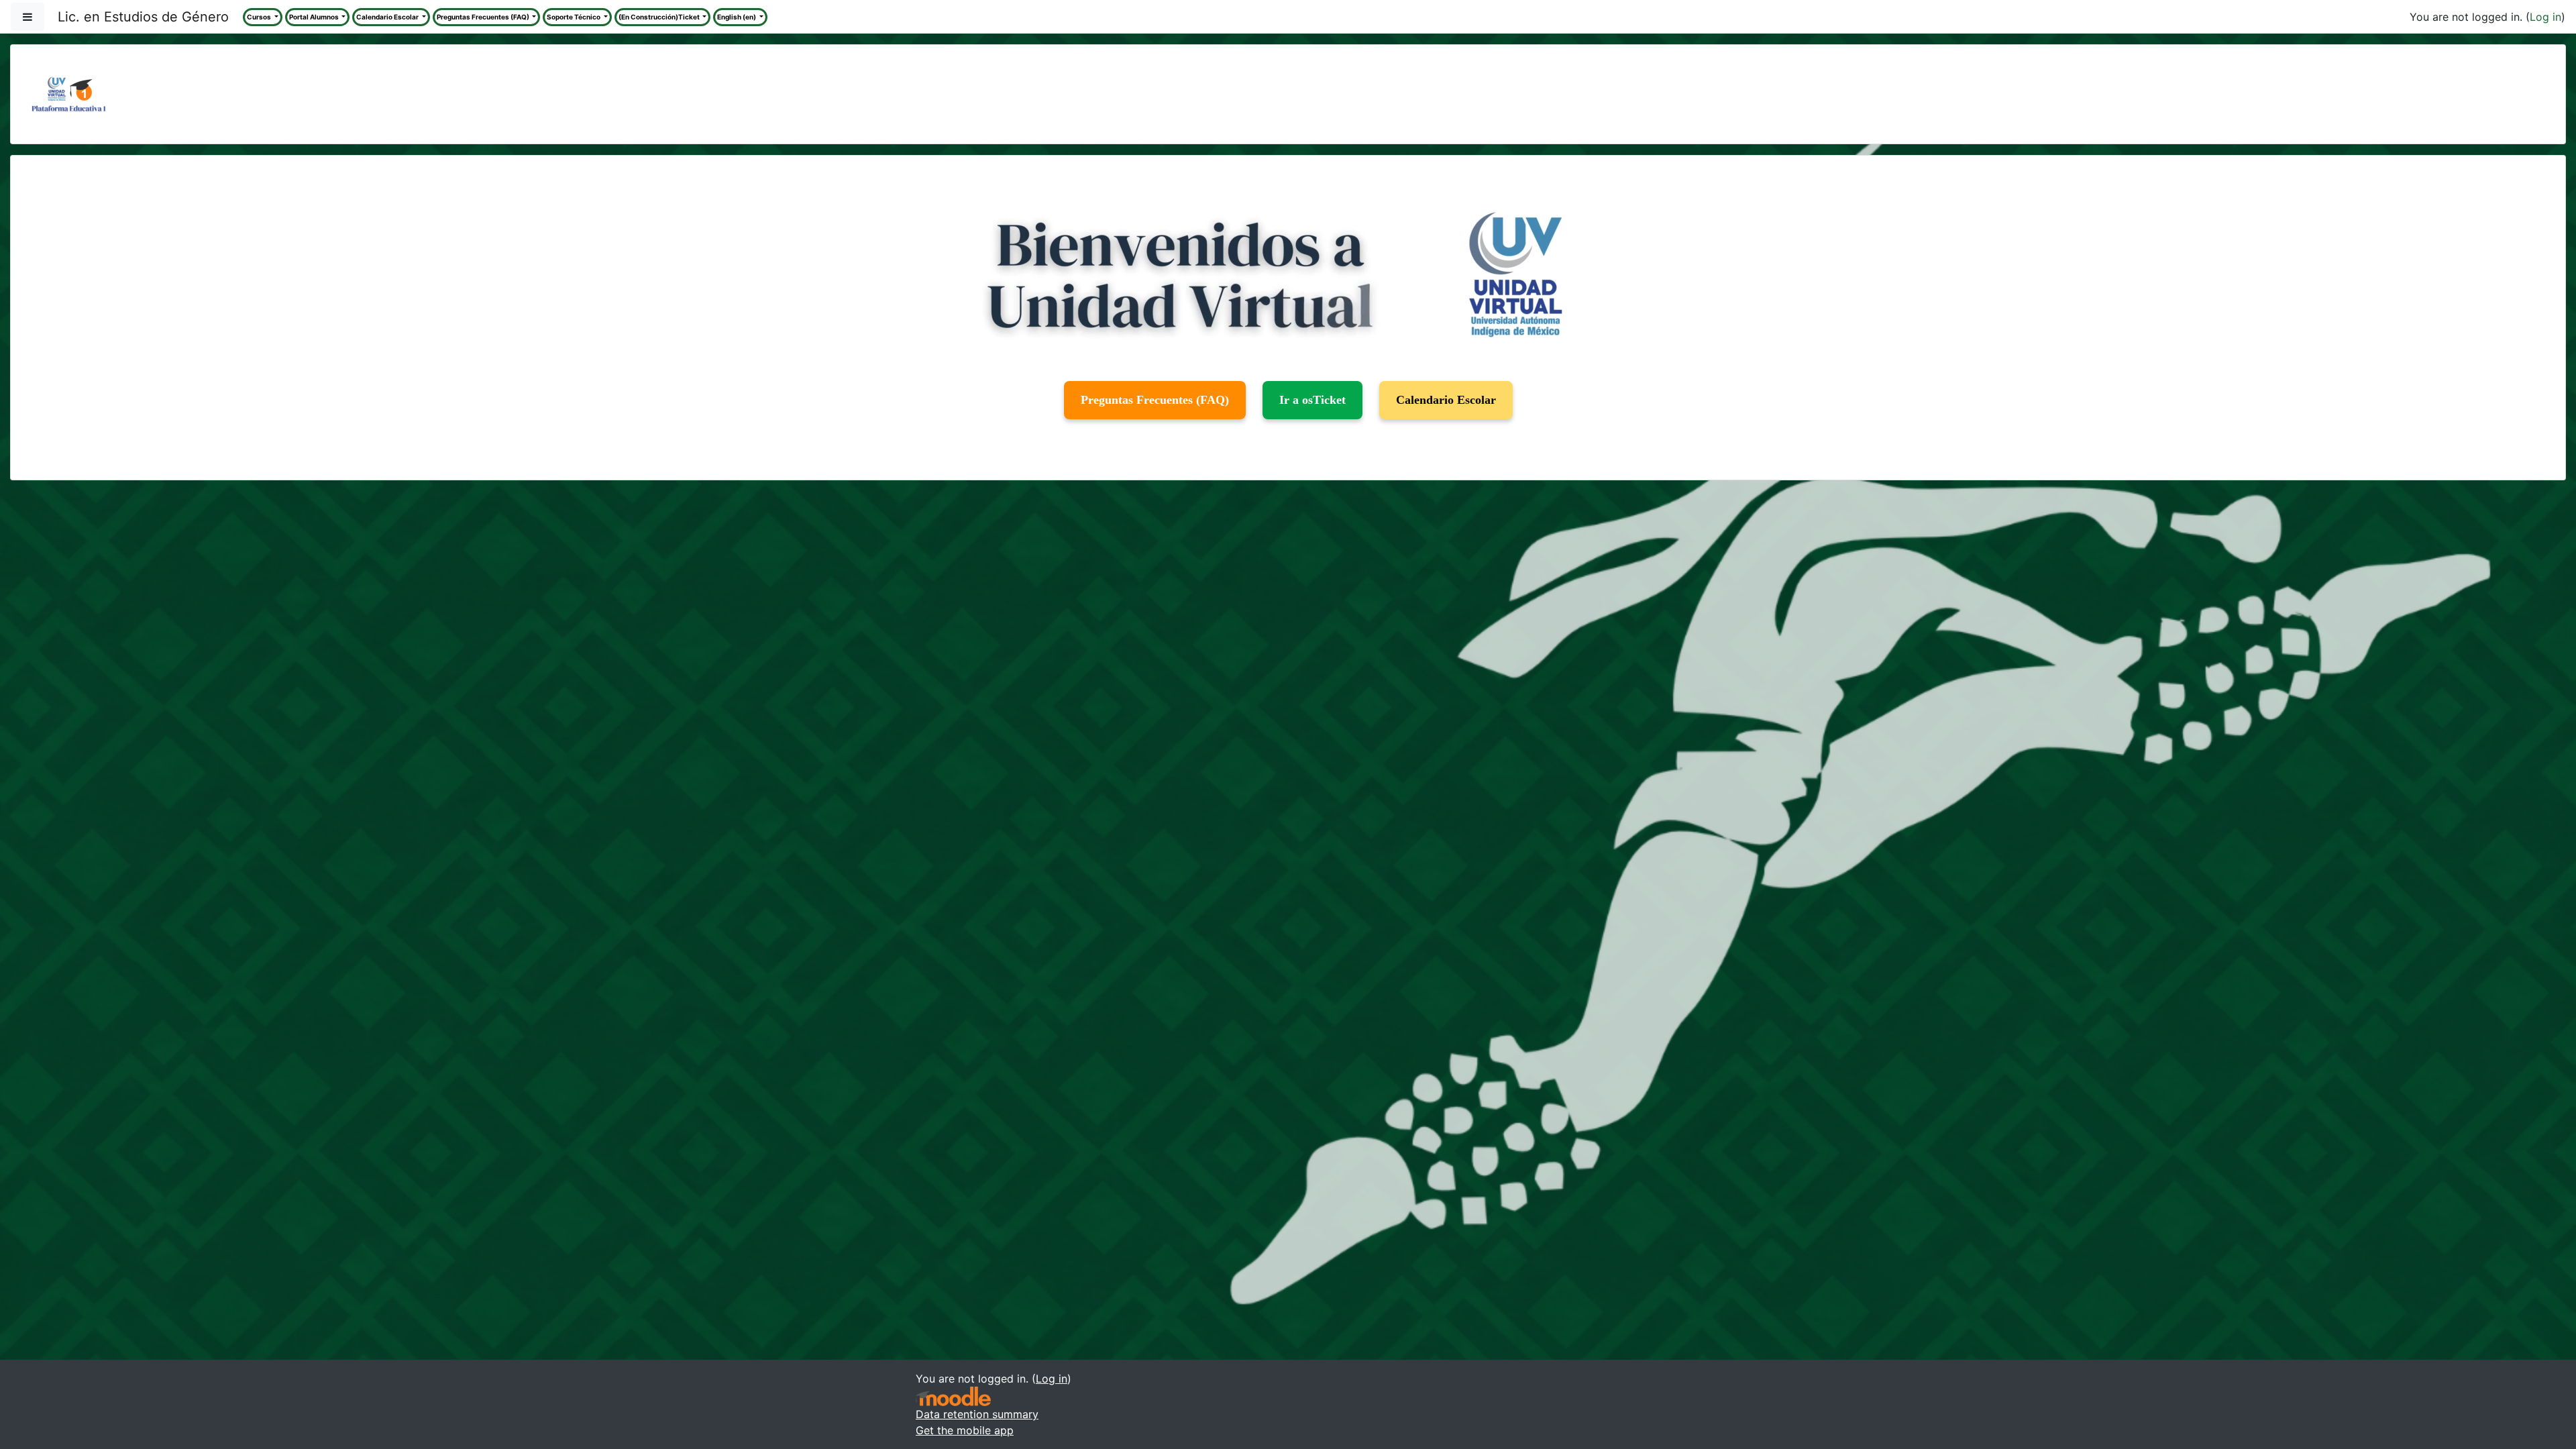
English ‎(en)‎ (737, 17)
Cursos (260, 17)
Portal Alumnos (315, 17)
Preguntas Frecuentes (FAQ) (484, 17)
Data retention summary (977, 1414)
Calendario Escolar (388, 17)
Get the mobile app (965, 1430)
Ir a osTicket (1312, 400)
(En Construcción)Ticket (660, 17)
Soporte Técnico (574, 17)
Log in (2545, 17)
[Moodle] (953, 1396)
